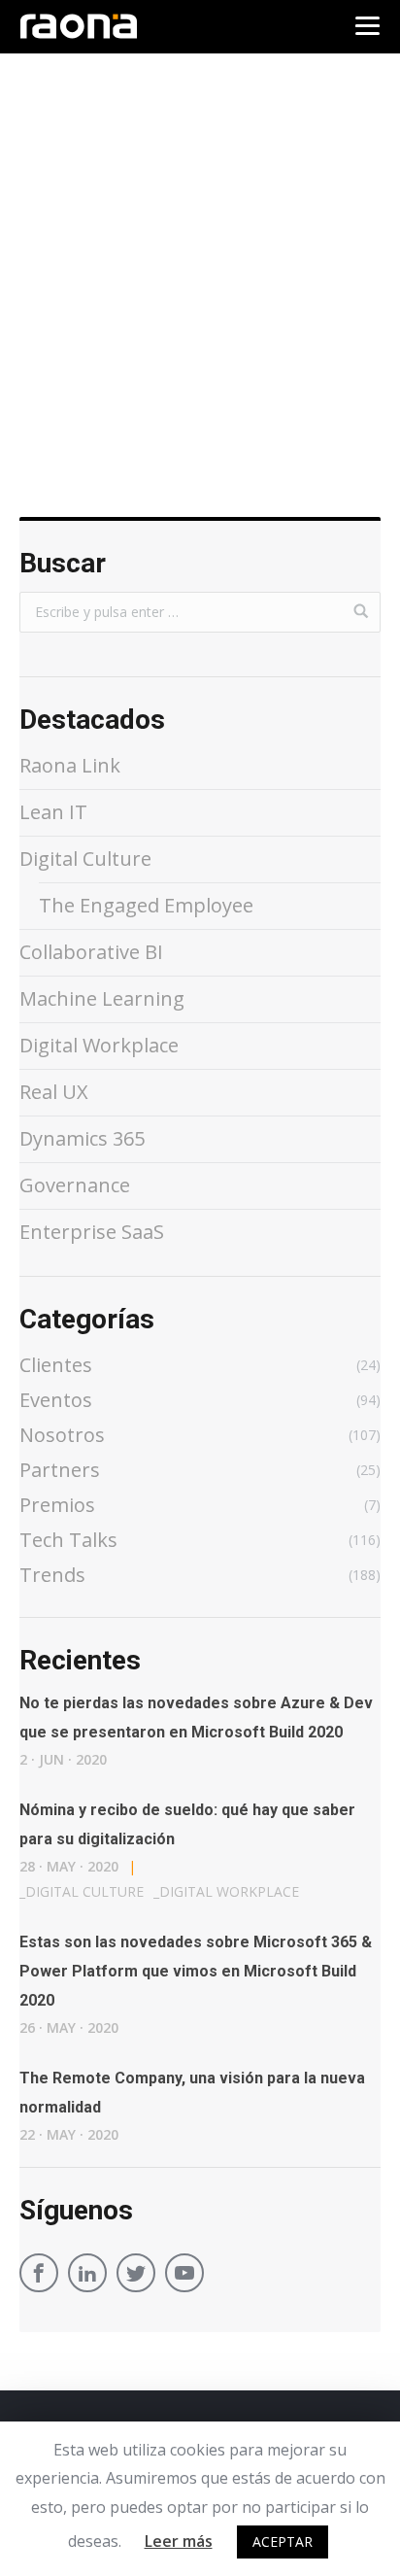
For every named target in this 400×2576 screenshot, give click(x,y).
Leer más (179, 2541)
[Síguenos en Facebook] (39, 2276)
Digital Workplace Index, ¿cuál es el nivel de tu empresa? (191, 420)
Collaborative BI (91, 952)
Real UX (54, 1092)
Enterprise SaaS (92, 1232)
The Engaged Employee (146, 905)
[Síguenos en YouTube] (184, 2276)
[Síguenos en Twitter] (136, 2276)
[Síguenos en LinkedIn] (87, 2276)
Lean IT (53, 812)
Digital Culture (85, 859)
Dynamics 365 (82, 1138)
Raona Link (70, 765)
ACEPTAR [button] (283, 2542)
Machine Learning (102, 998)
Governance (75, 1185)
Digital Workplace (88, 369)
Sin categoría (218, 369)
